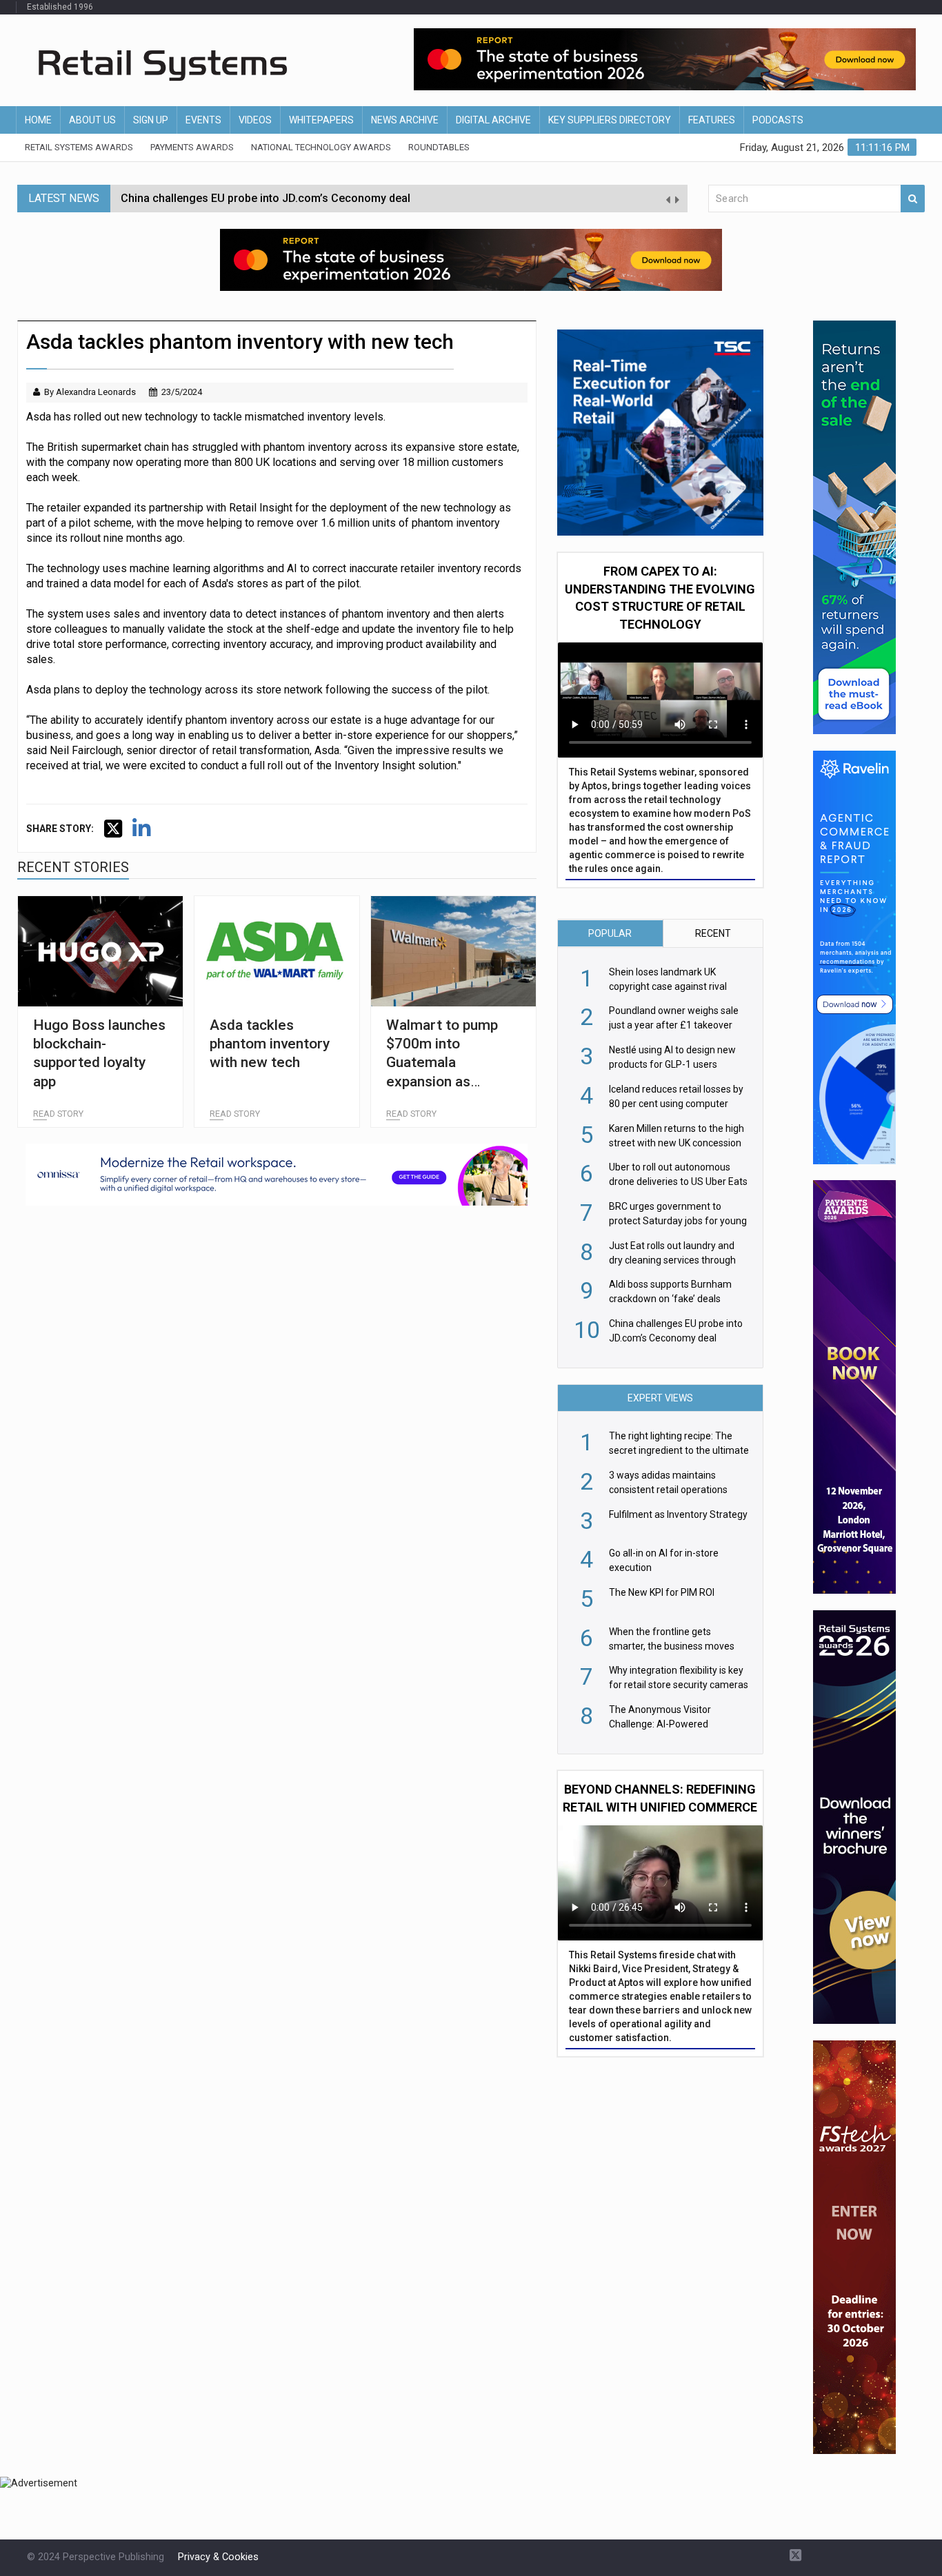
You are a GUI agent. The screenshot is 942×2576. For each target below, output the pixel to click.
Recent (713, 933)
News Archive (405, 120)
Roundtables (439, 147)
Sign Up (151, 120)
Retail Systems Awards (79, 147)
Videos (255, 120)
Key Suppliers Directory (610, 120)
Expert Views (660, 1398)
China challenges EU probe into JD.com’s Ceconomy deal (265, 198)
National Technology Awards (321, 147)
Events (203, 120)
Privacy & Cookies (218, 2557)
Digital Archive (493, 120)
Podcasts (778, 120)
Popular (610, 933)
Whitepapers (321, 120)
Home (38, 120)
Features (712, 120)
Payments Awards (192, 147)
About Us (92, 120)
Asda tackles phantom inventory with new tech (270, 1044)
